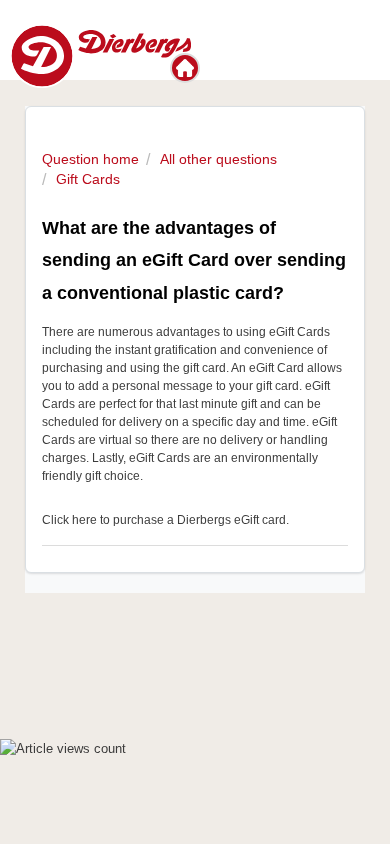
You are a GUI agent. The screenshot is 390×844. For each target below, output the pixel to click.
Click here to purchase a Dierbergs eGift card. (165, 520)
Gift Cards (88, 179)
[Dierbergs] (187, 68)
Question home (90, 159)
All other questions (218, 159)
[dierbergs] (100, 54)
